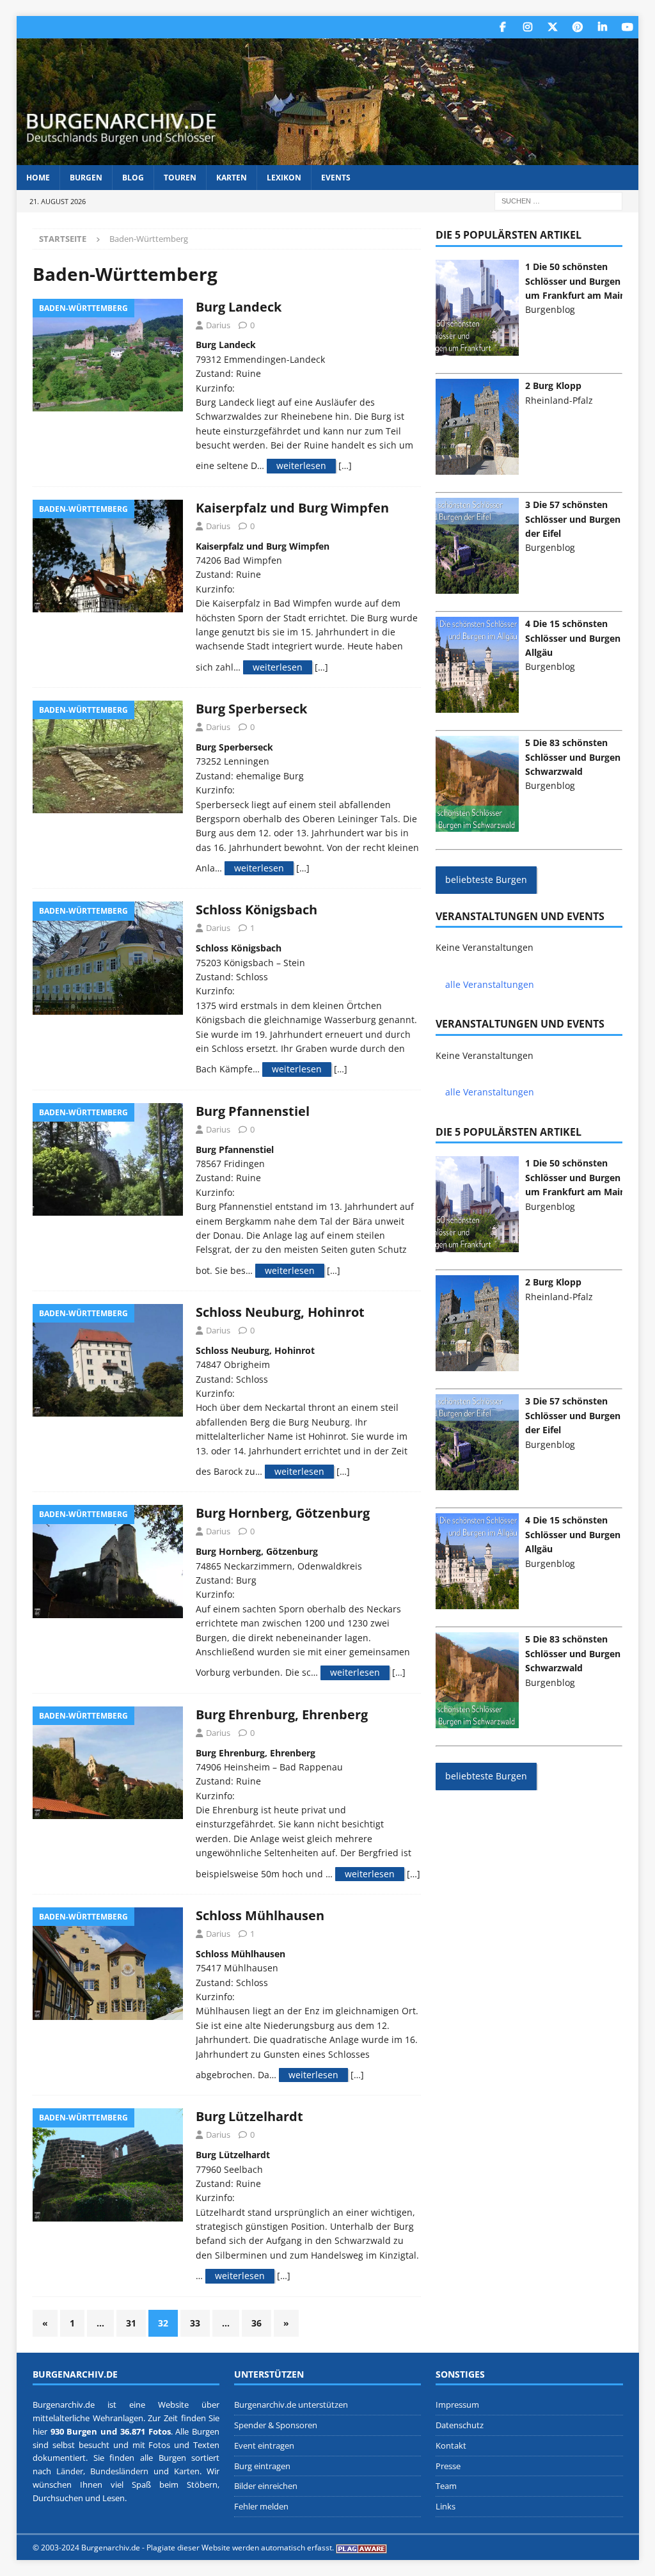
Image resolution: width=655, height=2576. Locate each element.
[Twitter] (552, 27)
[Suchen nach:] (558, 201)
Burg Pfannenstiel (253, 1111)
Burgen (86, 178)
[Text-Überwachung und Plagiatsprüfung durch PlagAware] (361, 2548)
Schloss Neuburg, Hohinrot (280, 1312)
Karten (232, 178)
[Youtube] (627, 27)
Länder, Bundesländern (102, 2471)
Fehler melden (261, 2506)
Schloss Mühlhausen (260, 1915)
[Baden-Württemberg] (108, 355)
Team (446, 2486)
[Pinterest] (577, 27)
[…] (345, 465)
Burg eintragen (262, 2466)
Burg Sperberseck (251, 709)
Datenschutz (460, 2425)
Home (38, 178)
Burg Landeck (239, 307)
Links (446, 2506)
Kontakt (451, 2445)
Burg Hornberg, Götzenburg (283, 1513)
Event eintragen (264, 2445)
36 (256, 2323)
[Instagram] (527, 27)
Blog (133, 178)
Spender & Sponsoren (276, 2425)
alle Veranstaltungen (490, 984)
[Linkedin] (602, 27)
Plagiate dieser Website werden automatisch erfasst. (240, 2548)
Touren (180, 178)
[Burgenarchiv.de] (328, 158)
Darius (218, 325)
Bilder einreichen (266, 2486)
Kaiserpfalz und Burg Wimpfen (292, 508)
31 (131, 2323)
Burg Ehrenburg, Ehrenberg (282, 1714)
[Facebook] (502, 27)
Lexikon (284, 178)
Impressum (457, 2405)
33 (195, 2323)
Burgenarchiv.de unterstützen (291, 2405)
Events (336, 178)
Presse (448, 2466)
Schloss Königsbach (256, 910)
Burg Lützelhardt (249, 2116)
